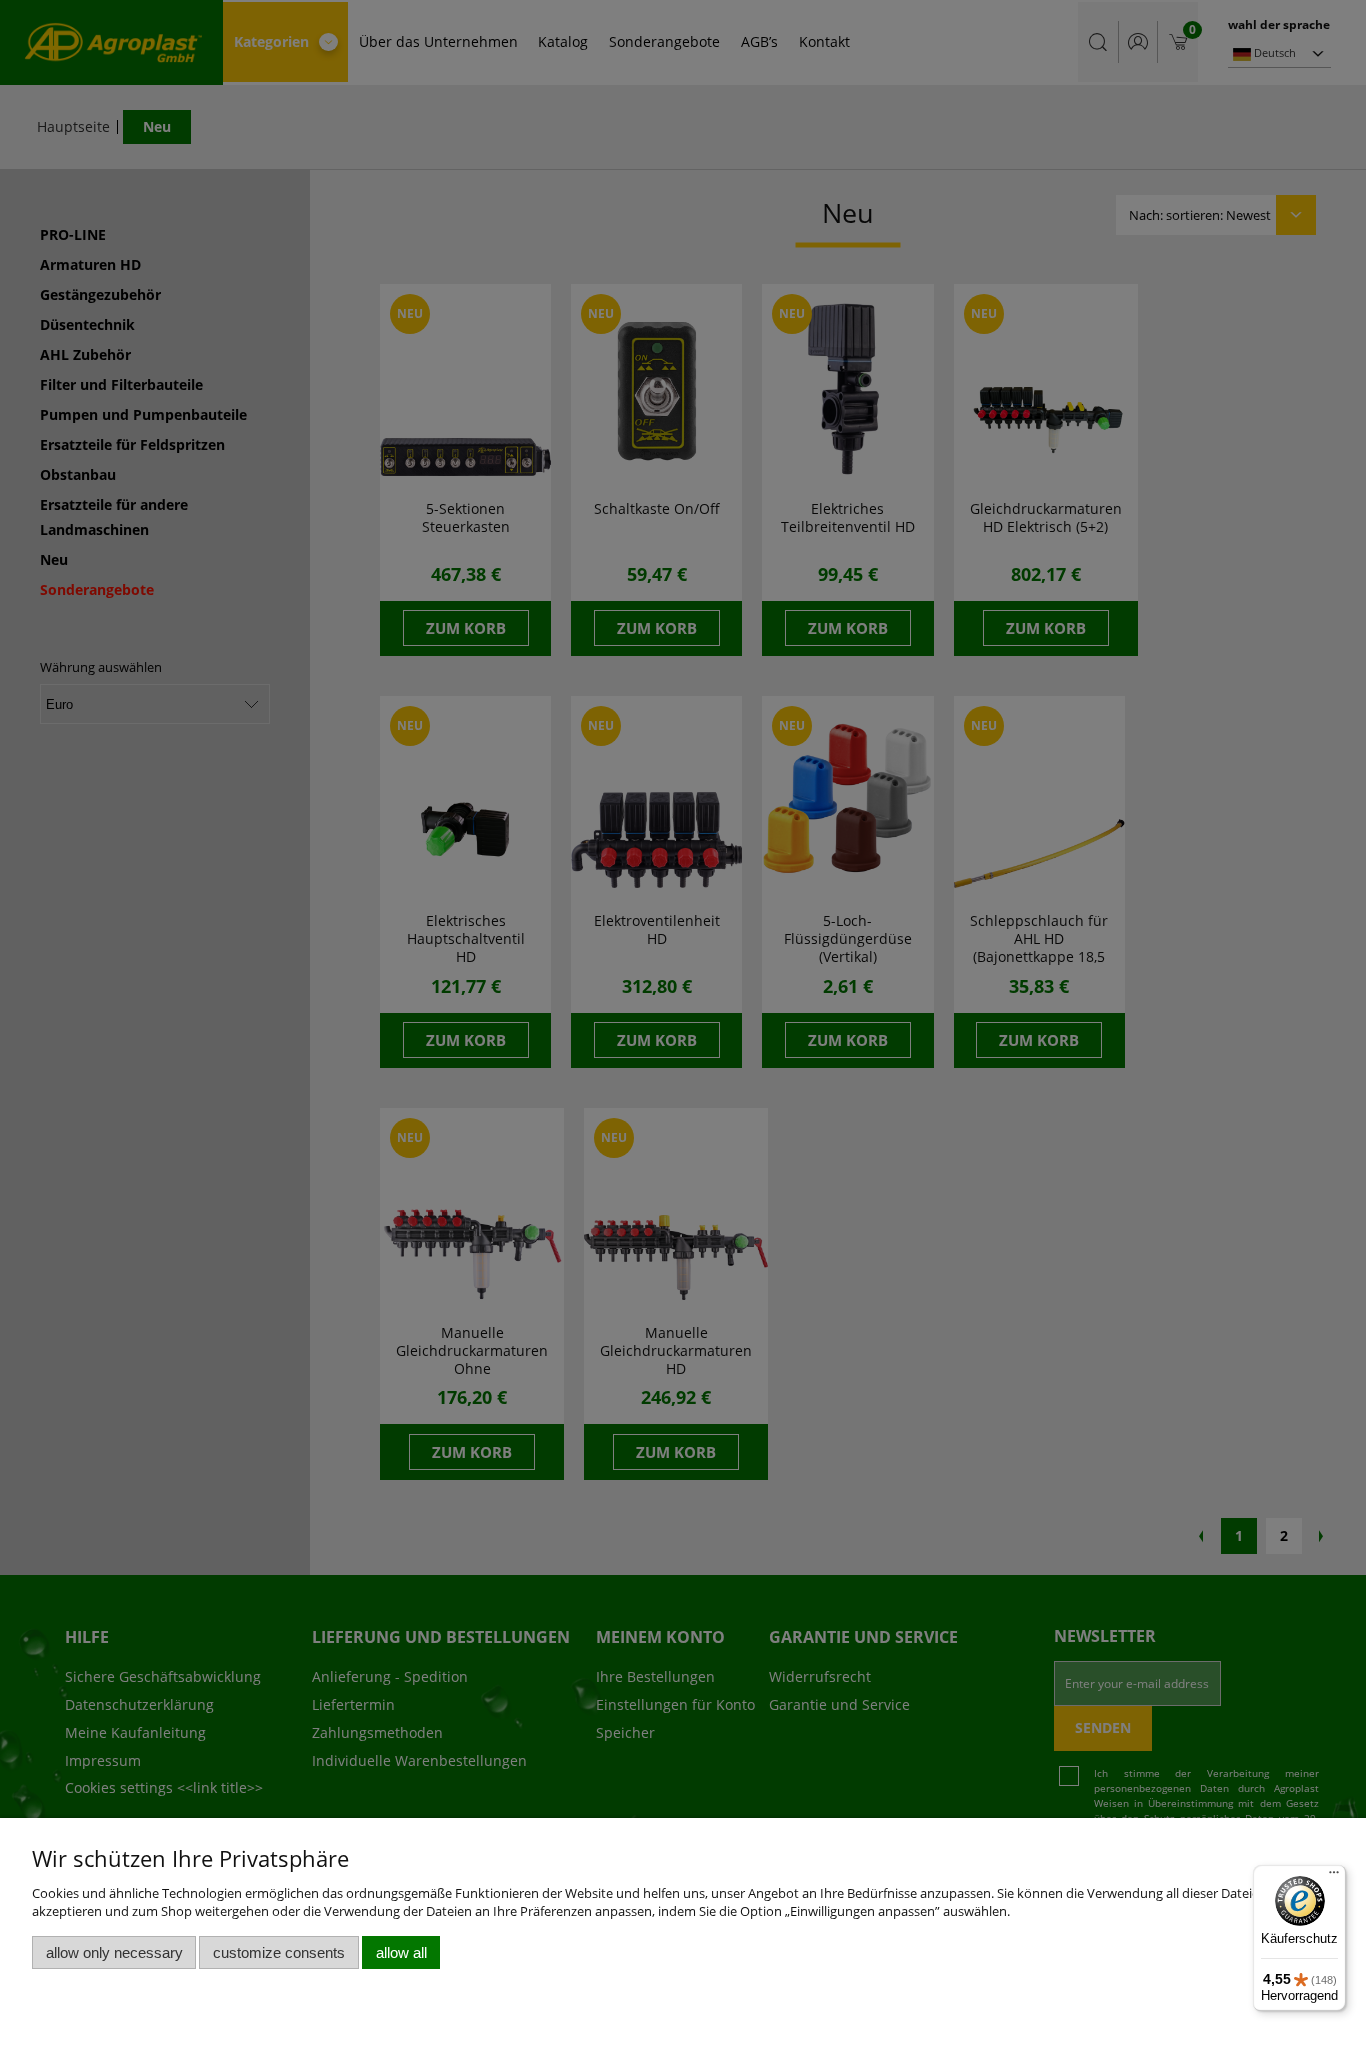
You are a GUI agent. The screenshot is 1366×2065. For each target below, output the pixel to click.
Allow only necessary (114, 1952)
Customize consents (279, 1952)
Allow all (401, 1952)
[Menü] (1334, 1877)
